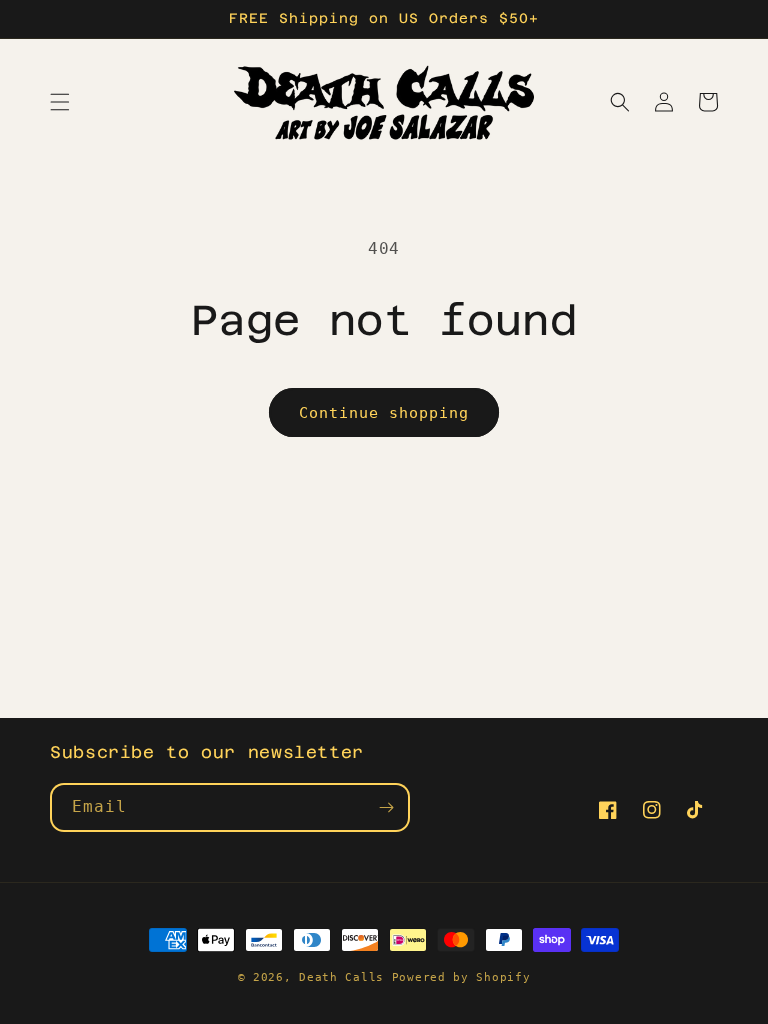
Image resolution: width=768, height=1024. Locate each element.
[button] (60, 102)
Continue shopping (384, 413)
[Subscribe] (386, 807)
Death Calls (341, 977)
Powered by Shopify (461, 977)
